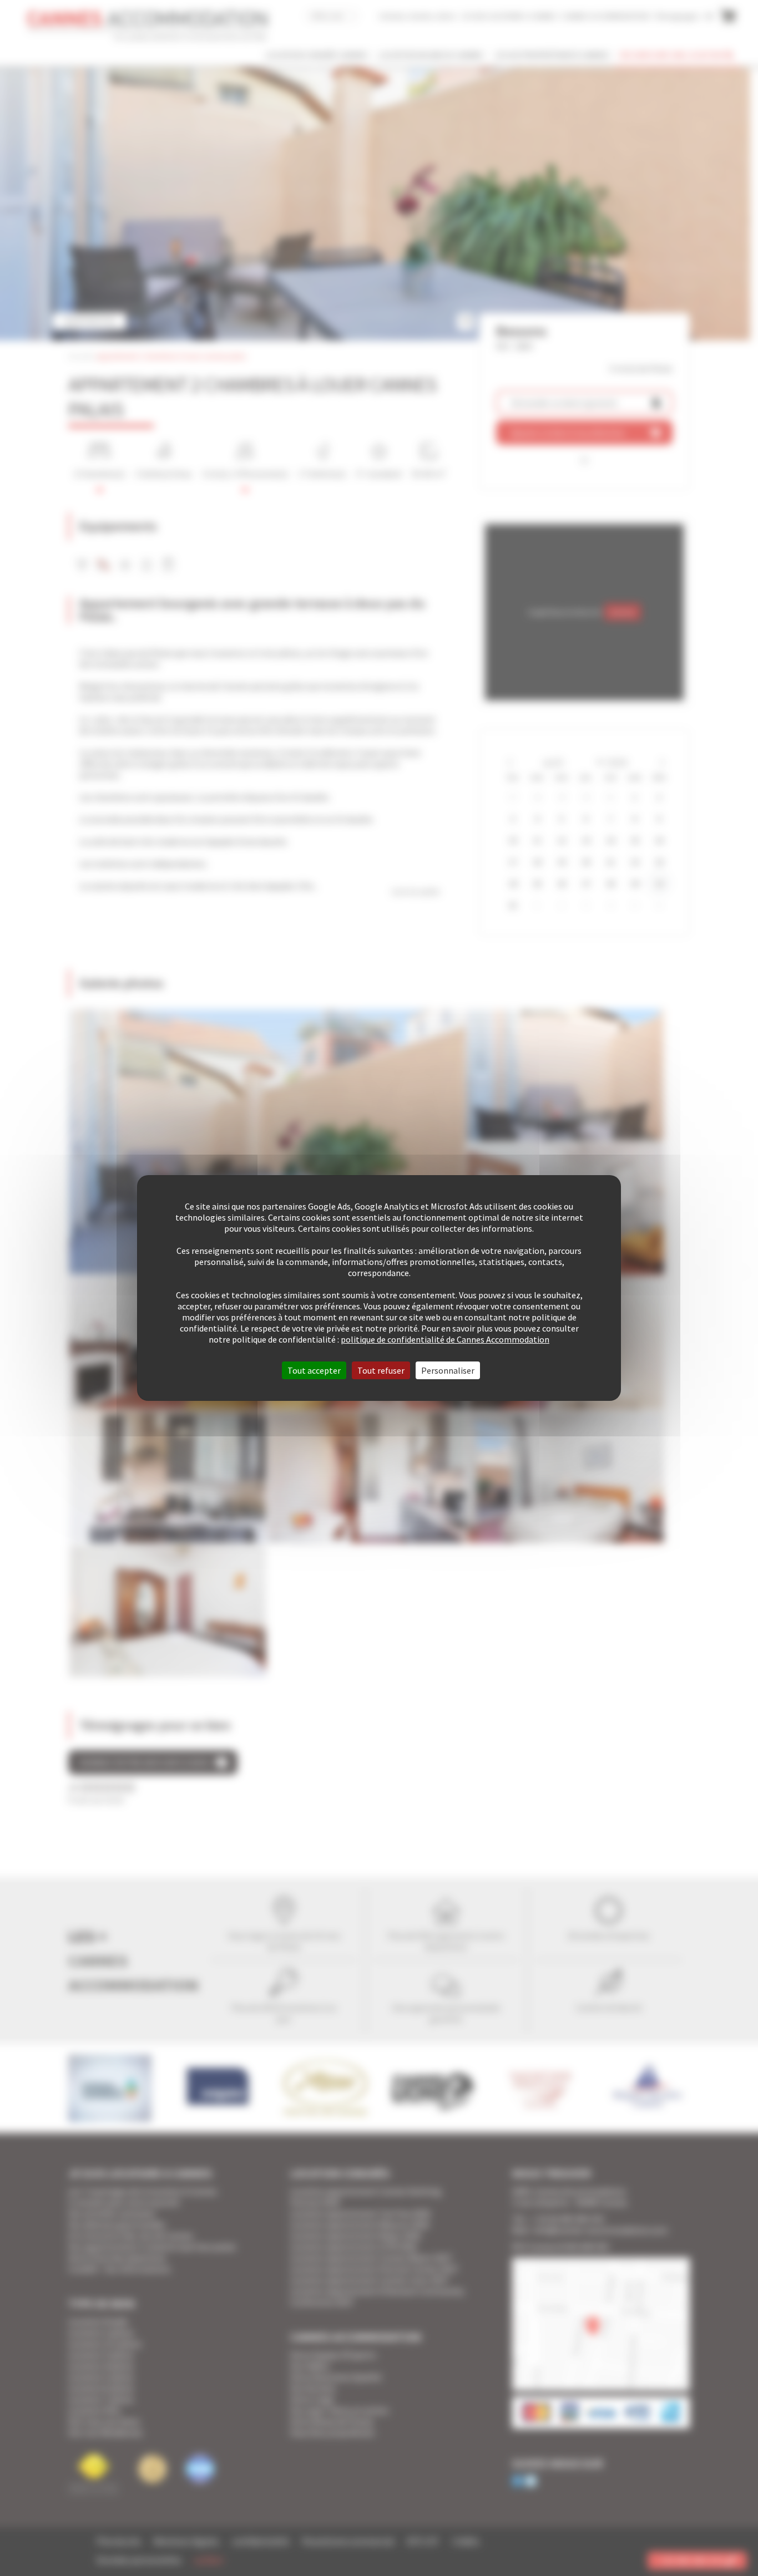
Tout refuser (381, 1370)
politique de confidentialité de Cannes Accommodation (445, 1339)
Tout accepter (314, 1370)
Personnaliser (448, 1370)
